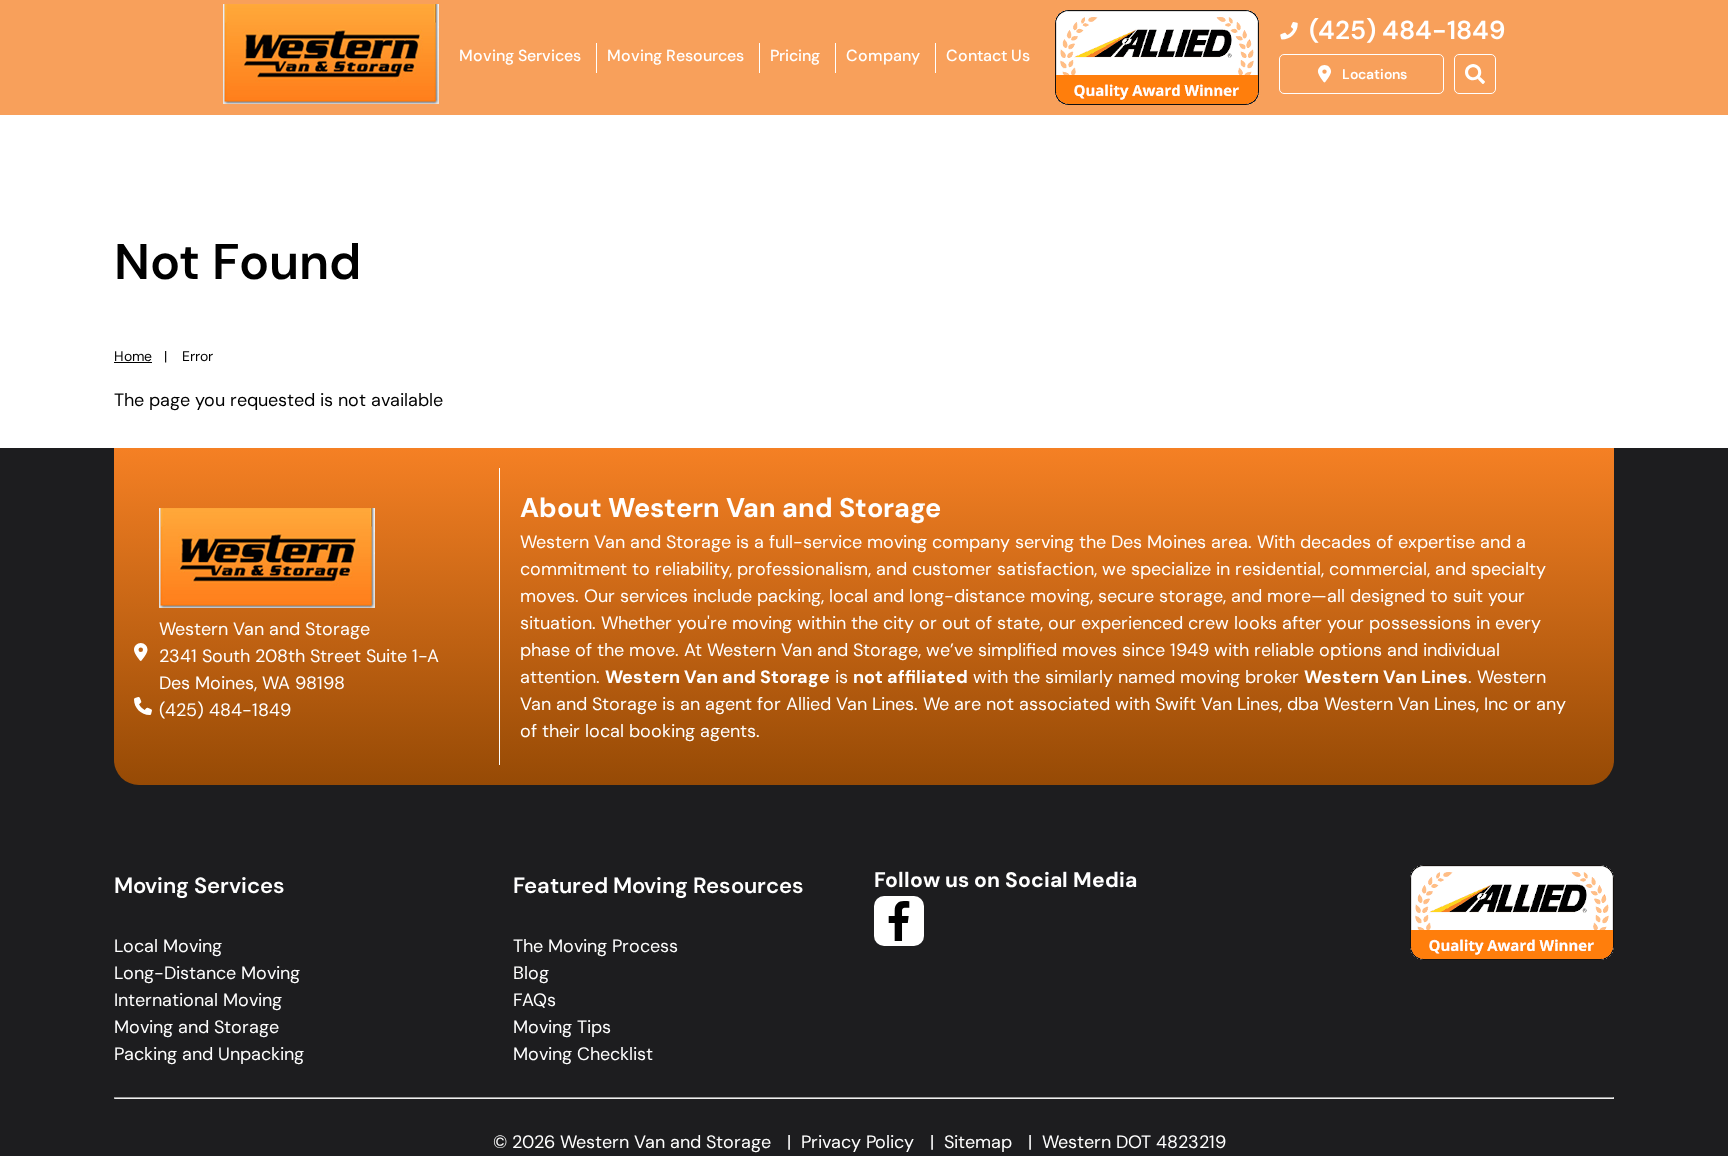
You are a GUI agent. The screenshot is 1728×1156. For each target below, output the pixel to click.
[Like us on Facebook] (899, 940)
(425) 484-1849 (225, 710)
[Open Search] (1475, 74)
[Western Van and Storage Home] (331, 54)
